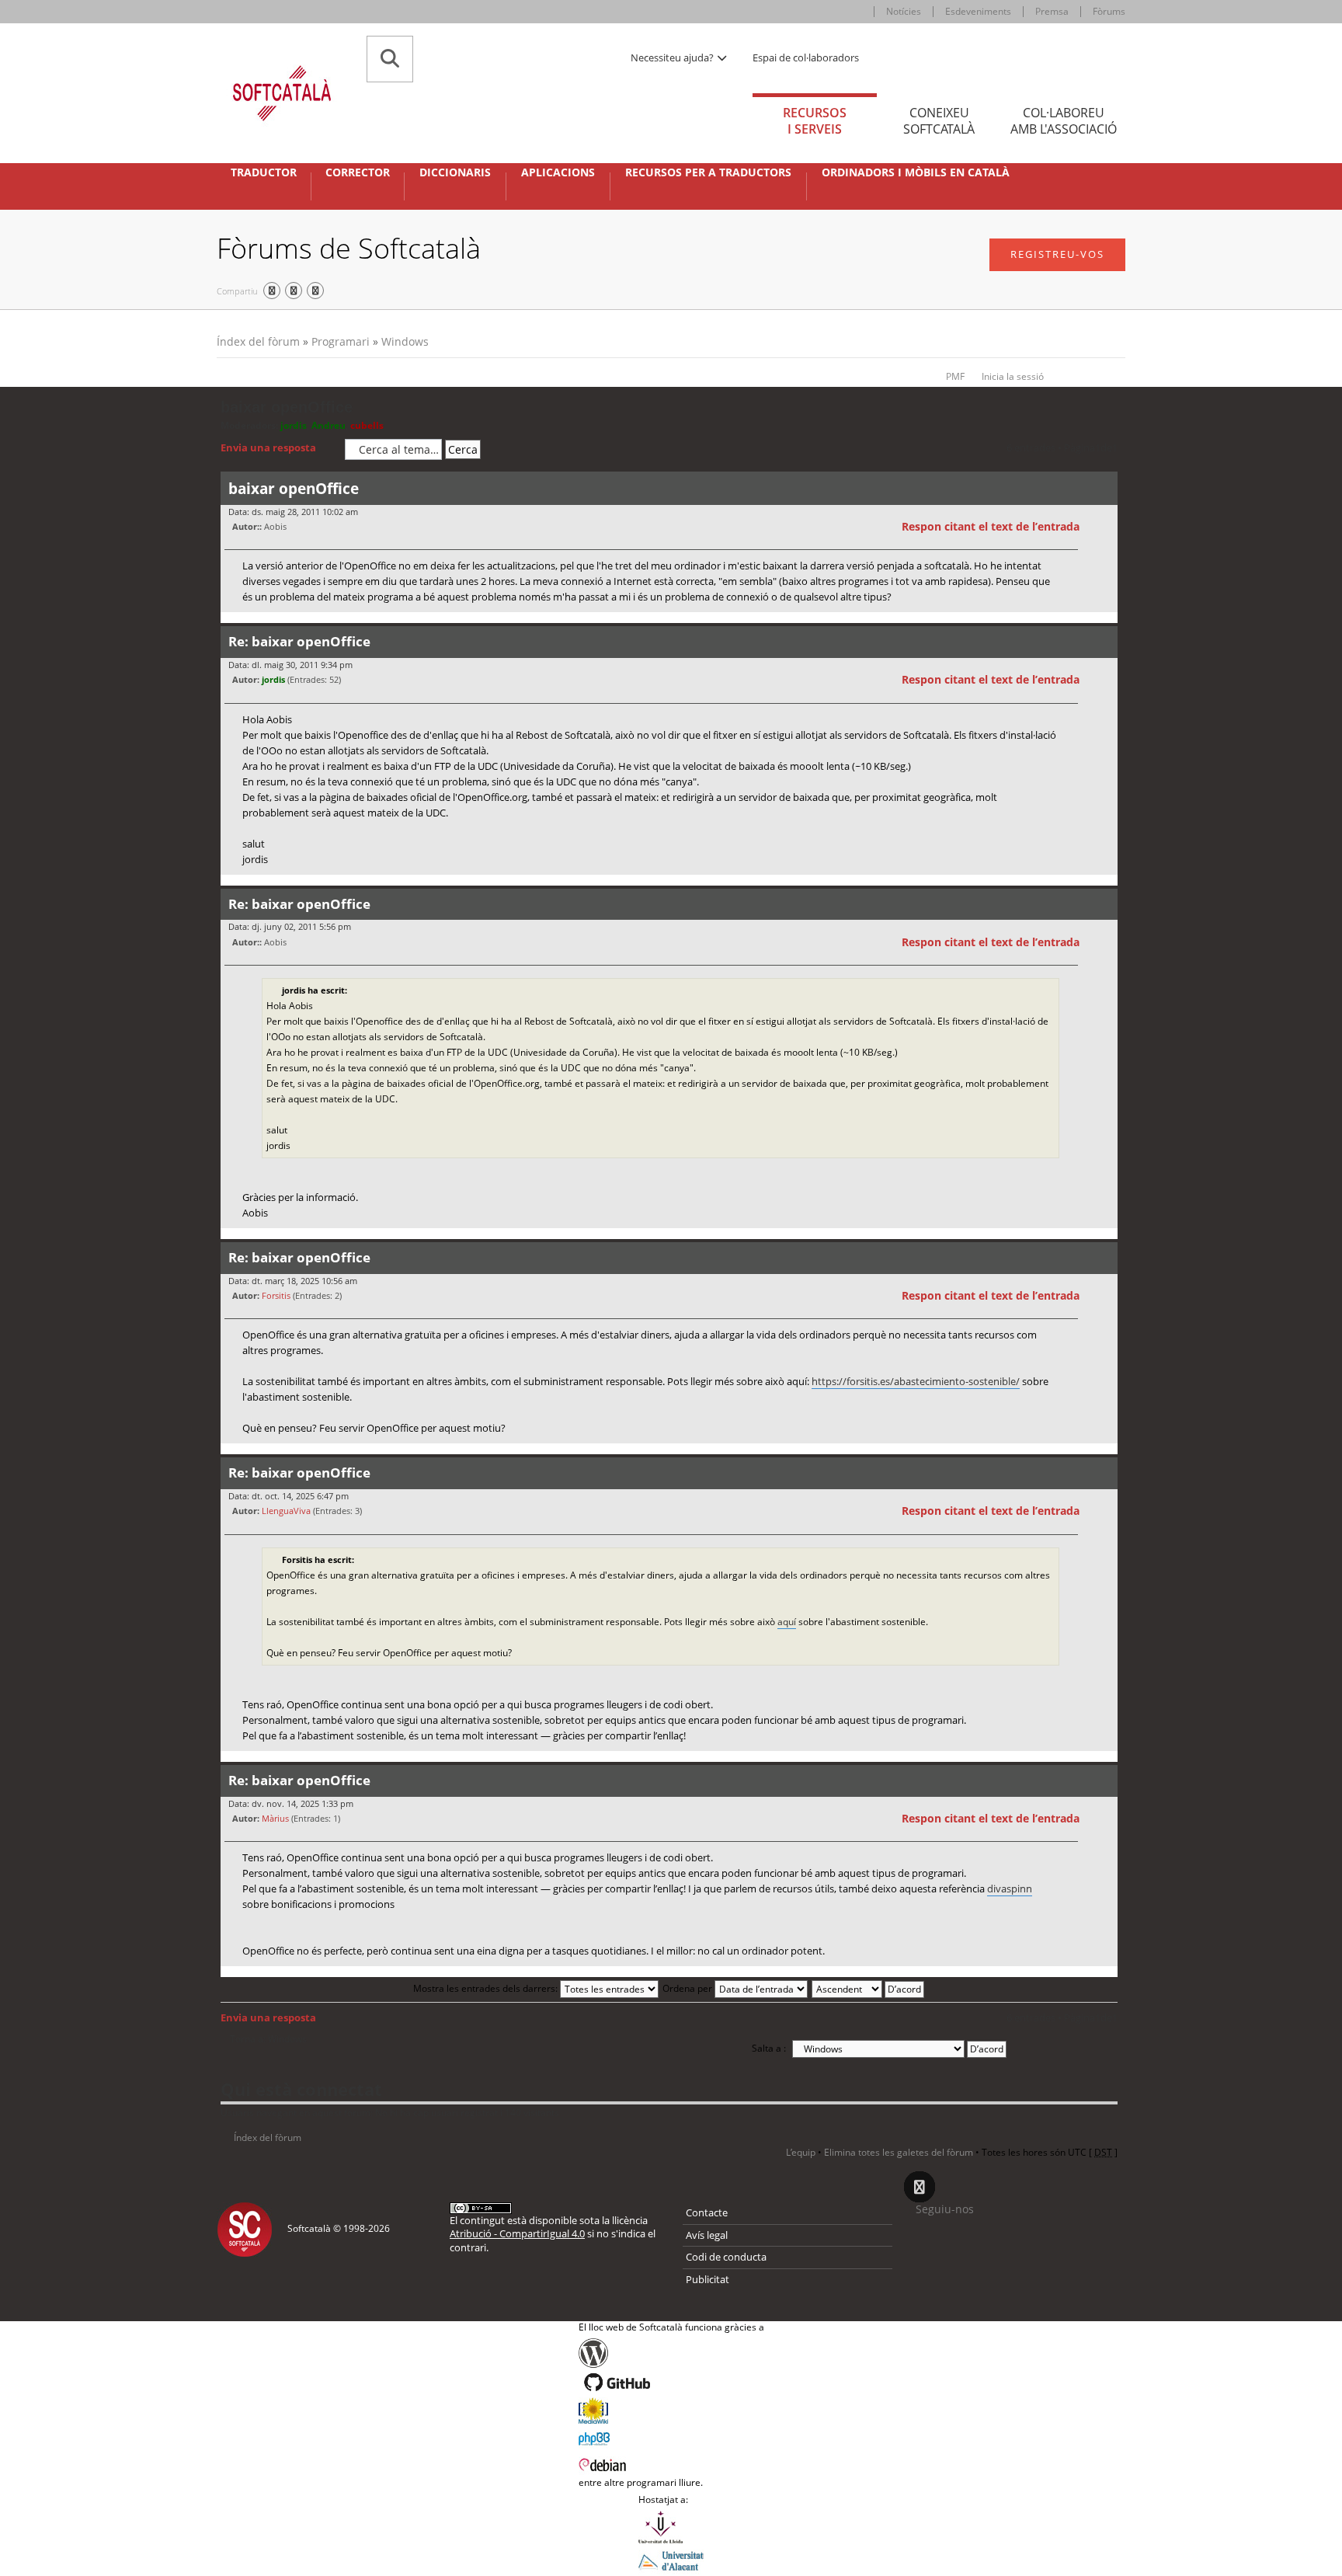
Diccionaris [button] (455, 172)
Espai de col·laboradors (806, 57)
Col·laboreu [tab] (1064, 121)
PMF (955, 376)
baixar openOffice (287, 407)
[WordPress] (671, 2353)
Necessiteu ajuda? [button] (673, 57)
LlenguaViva (286, 1511)
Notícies (904, 11)
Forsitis (276, 1295)
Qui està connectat (301, 2089)
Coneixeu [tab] (939, 121)
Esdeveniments (978, 11)
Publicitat (708, 2279)
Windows (405, 341)
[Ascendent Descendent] (869, 1988)
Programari (341, 341)
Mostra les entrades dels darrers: (487, 1988)
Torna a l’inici (1106, 622)
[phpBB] (671, 2437)
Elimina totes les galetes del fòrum (899, 2152)
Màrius (275, 1818)
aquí (787, 1622)
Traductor (264, 172)
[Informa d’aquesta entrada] (1104, 527)
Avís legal (707, 2235)
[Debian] (671, 2463)
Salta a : (769, 2048)
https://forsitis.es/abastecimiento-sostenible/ (916, 1381)
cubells (367, 425)
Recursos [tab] (815, 121)
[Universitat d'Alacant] (671, 2560)
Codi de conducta (726, 2257)
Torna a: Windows (268, 2039)
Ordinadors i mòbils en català (916, 172)
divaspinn (1010, 1888)
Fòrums (1109, 11)
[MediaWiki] (671, 2411)
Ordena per (688, 1988)
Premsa (1052, 11)
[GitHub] (671, 2383)
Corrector (358, 172)
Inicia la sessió (1013, 376)
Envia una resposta (268, 447)
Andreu (329, 425)
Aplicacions (558, 172)
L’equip (801, 2152)
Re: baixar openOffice (299, 641)
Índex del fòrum (258, 341)
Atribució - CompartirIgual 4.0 (517, 2233)
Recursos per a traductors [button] (708, 172)
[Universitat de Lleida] (671, 2527)
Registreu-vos (1057, 254)
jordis (294, 425)
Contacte (707, 2212)
